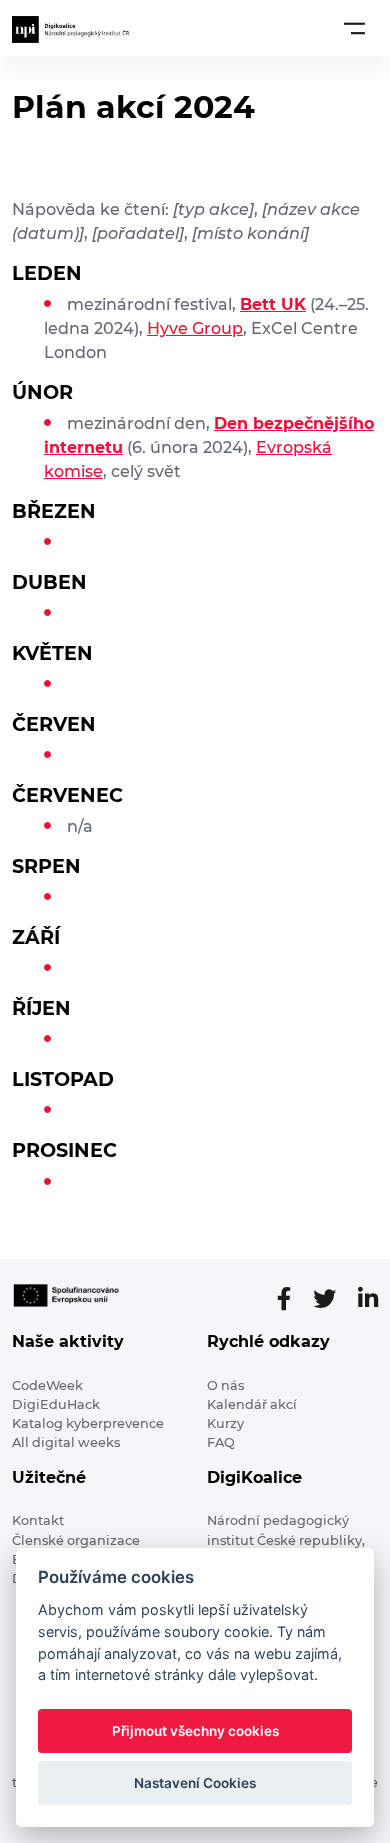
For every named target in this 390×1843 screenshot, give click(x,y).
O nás (225, 1385)
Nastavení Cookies (195, 1783)
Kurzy (225, 1423)
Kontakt (38, 1520)
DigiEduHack (56, 1404)
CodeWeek (47, 1385)
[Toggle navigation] (354, 28)
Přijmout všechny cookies (195, 1731)
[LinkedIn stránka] (368, 1299)
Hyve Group (195, 328)
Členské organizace (76, 1540)
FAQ (221, 1442)
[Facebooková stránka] (292, 1299)
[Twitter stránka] (332, 1299)
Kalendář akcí (252, 1404)
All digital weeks (66, 1442)
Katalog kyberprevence (88, 1423)
